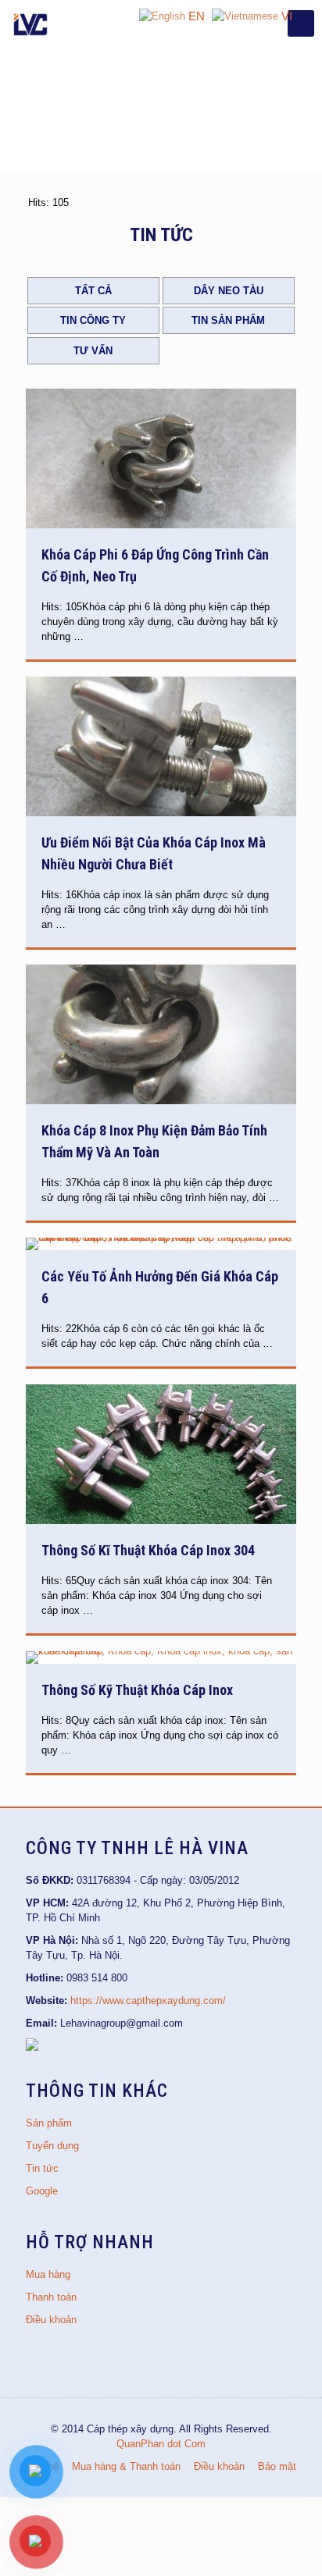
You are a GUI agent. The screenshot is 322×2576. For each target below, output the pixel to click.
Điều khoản (51, 2320)
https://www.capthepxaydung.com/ (148, 2000)
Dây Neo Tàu (229, 291)
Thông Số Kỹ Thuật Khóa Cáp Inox (137, 1690)
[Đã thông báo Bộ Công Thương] (32, 2047)
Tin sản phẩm (228, 320)
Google (42, 2191)
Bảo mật (277, 2466)
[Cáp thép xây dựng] (31, 23)
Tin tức (42, 2168)
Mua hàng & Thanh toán (126, 2466)
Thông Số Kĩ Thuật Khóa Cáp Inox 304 (148, 1550)
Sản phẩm (49, 2123)
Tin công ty (93, 320)
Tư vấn (93, 351)
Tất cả (93, 291)
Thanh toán (51, 2297)
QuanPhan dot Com (161, 2444)
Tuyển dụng (52, 2146)
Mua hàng (48, 2274)
